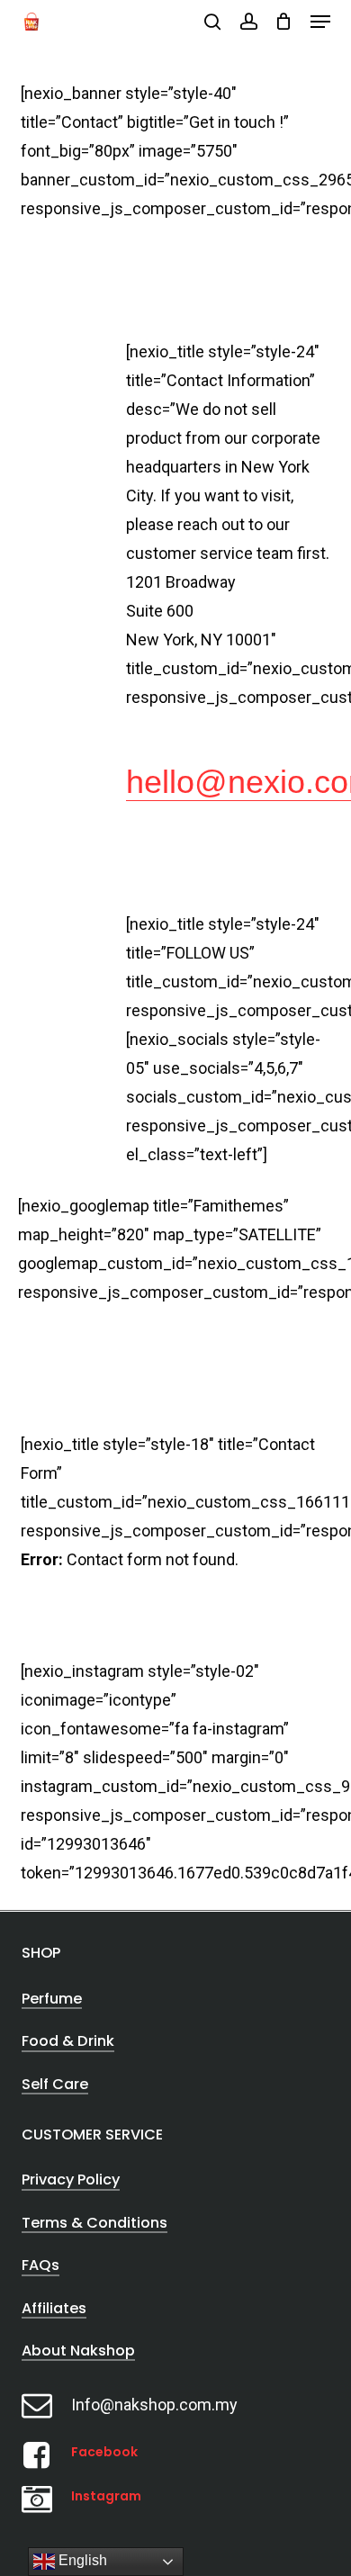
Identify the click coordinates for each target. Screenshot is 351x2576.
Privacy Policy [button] (71, 2180)
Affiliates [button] (54, 2308)
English (81, 2560)
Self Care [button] (55, 2084)
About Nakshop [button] (78, 2351)
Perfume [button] (52, 1999)
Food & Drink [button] (68, 2041)
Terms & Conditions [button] (94, 2223)
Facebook (104, 2452)
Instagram (106, 2496)
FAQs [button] (40, 2265)
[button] (320, 22)
